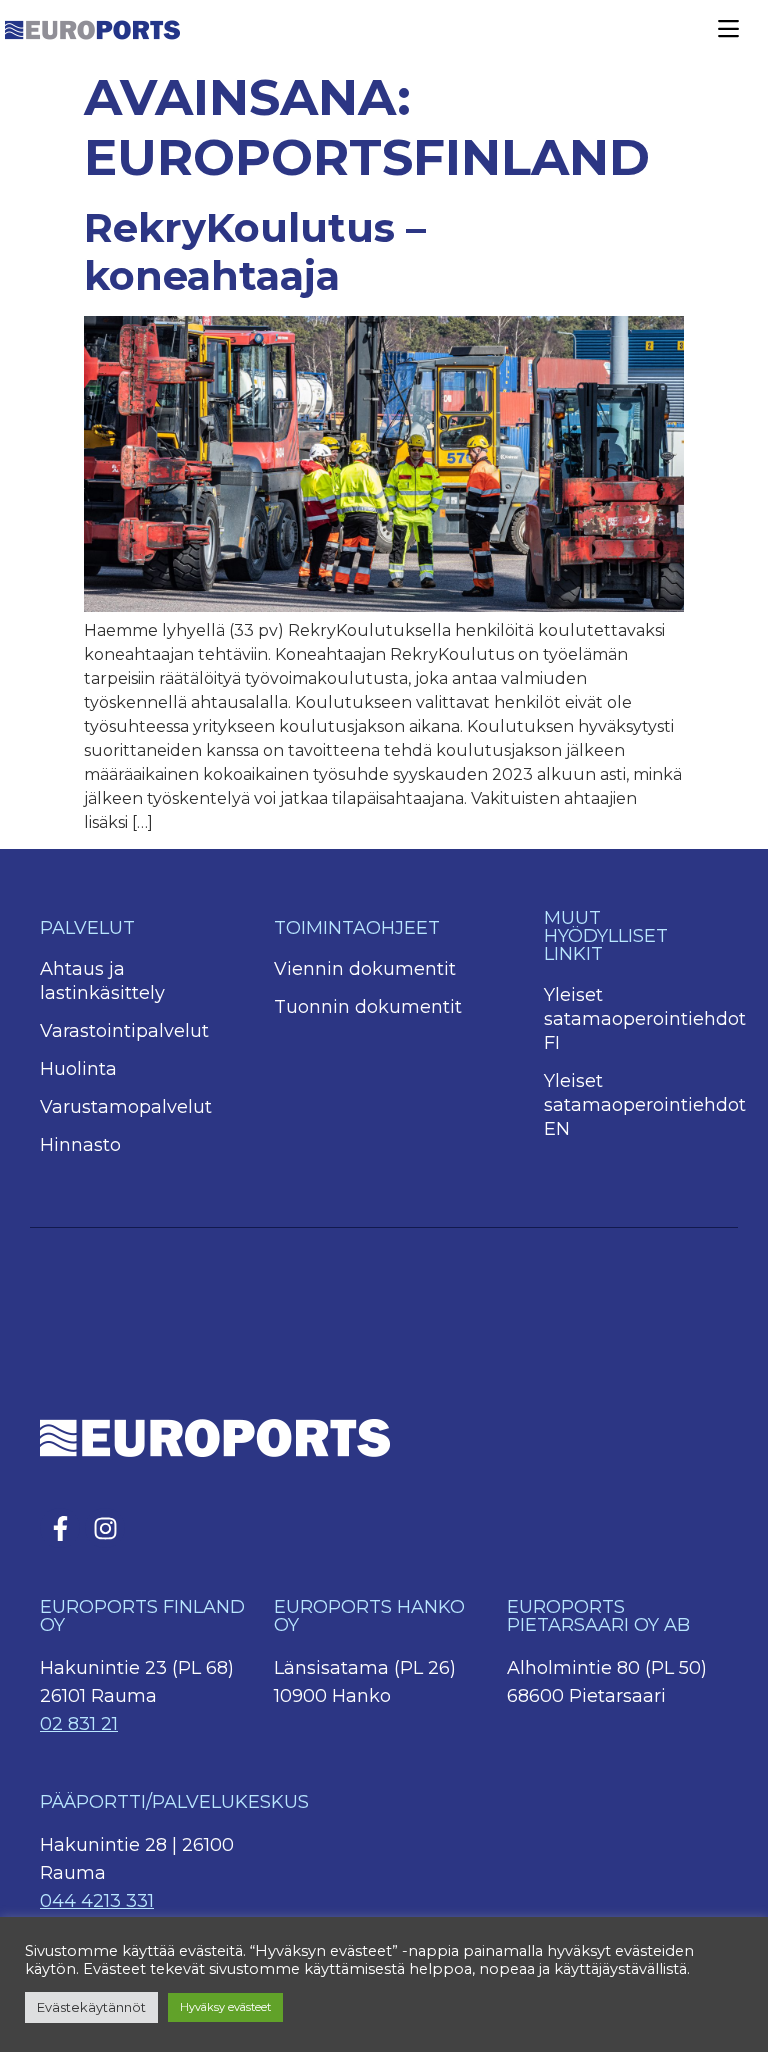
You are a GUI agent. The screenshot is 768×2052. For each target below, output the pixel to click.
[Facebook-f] (60, 1528)
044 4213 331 (97, 1901)
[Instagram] (105, 1528)
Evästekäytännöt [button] (91, 2007)
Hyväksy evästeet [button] (225, 2007)
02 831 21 (79, 1724)
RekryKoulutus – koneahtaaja (255, 251)
